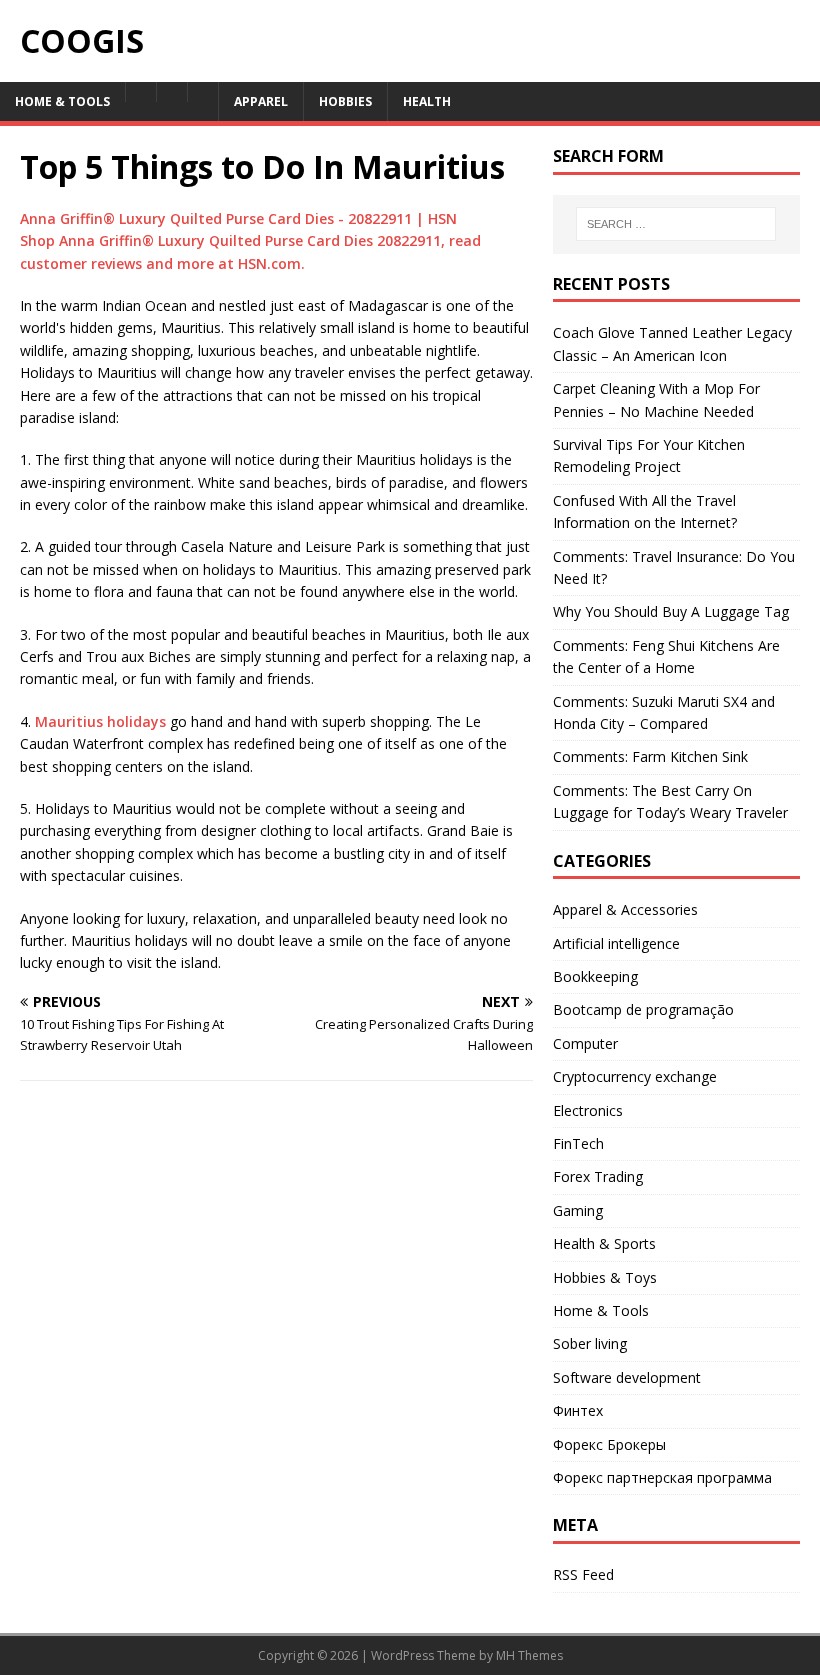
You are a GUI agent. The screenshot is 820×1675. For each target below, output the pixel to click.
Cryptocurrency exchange (635, 1076)
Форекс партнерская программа (662, 1477)
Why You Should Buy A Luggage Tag (671, 611)
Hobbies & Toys (605, 1277)
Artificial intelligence (616, 943)
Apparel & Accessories (625, 909)
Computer (585, 1043)
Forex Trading (598, 1176)
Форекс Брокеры (609, 1444)
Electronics (588, 1110)
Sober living (590, 1343)
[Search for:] (676, 224)
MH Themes (529, 1655)
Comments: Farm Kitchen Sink (650, 756)
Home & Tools (601, 1310)
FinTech (578, 1143)
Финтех (578, 1410)
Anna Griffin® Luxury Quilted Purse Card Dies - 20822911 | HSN (238, 218)
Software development (627, 1377)
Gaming (578, 1210)
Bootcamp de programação (643, 1009)
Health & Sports (604, 1243)
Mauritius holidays (100, 721)
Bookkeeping (595, 976)
